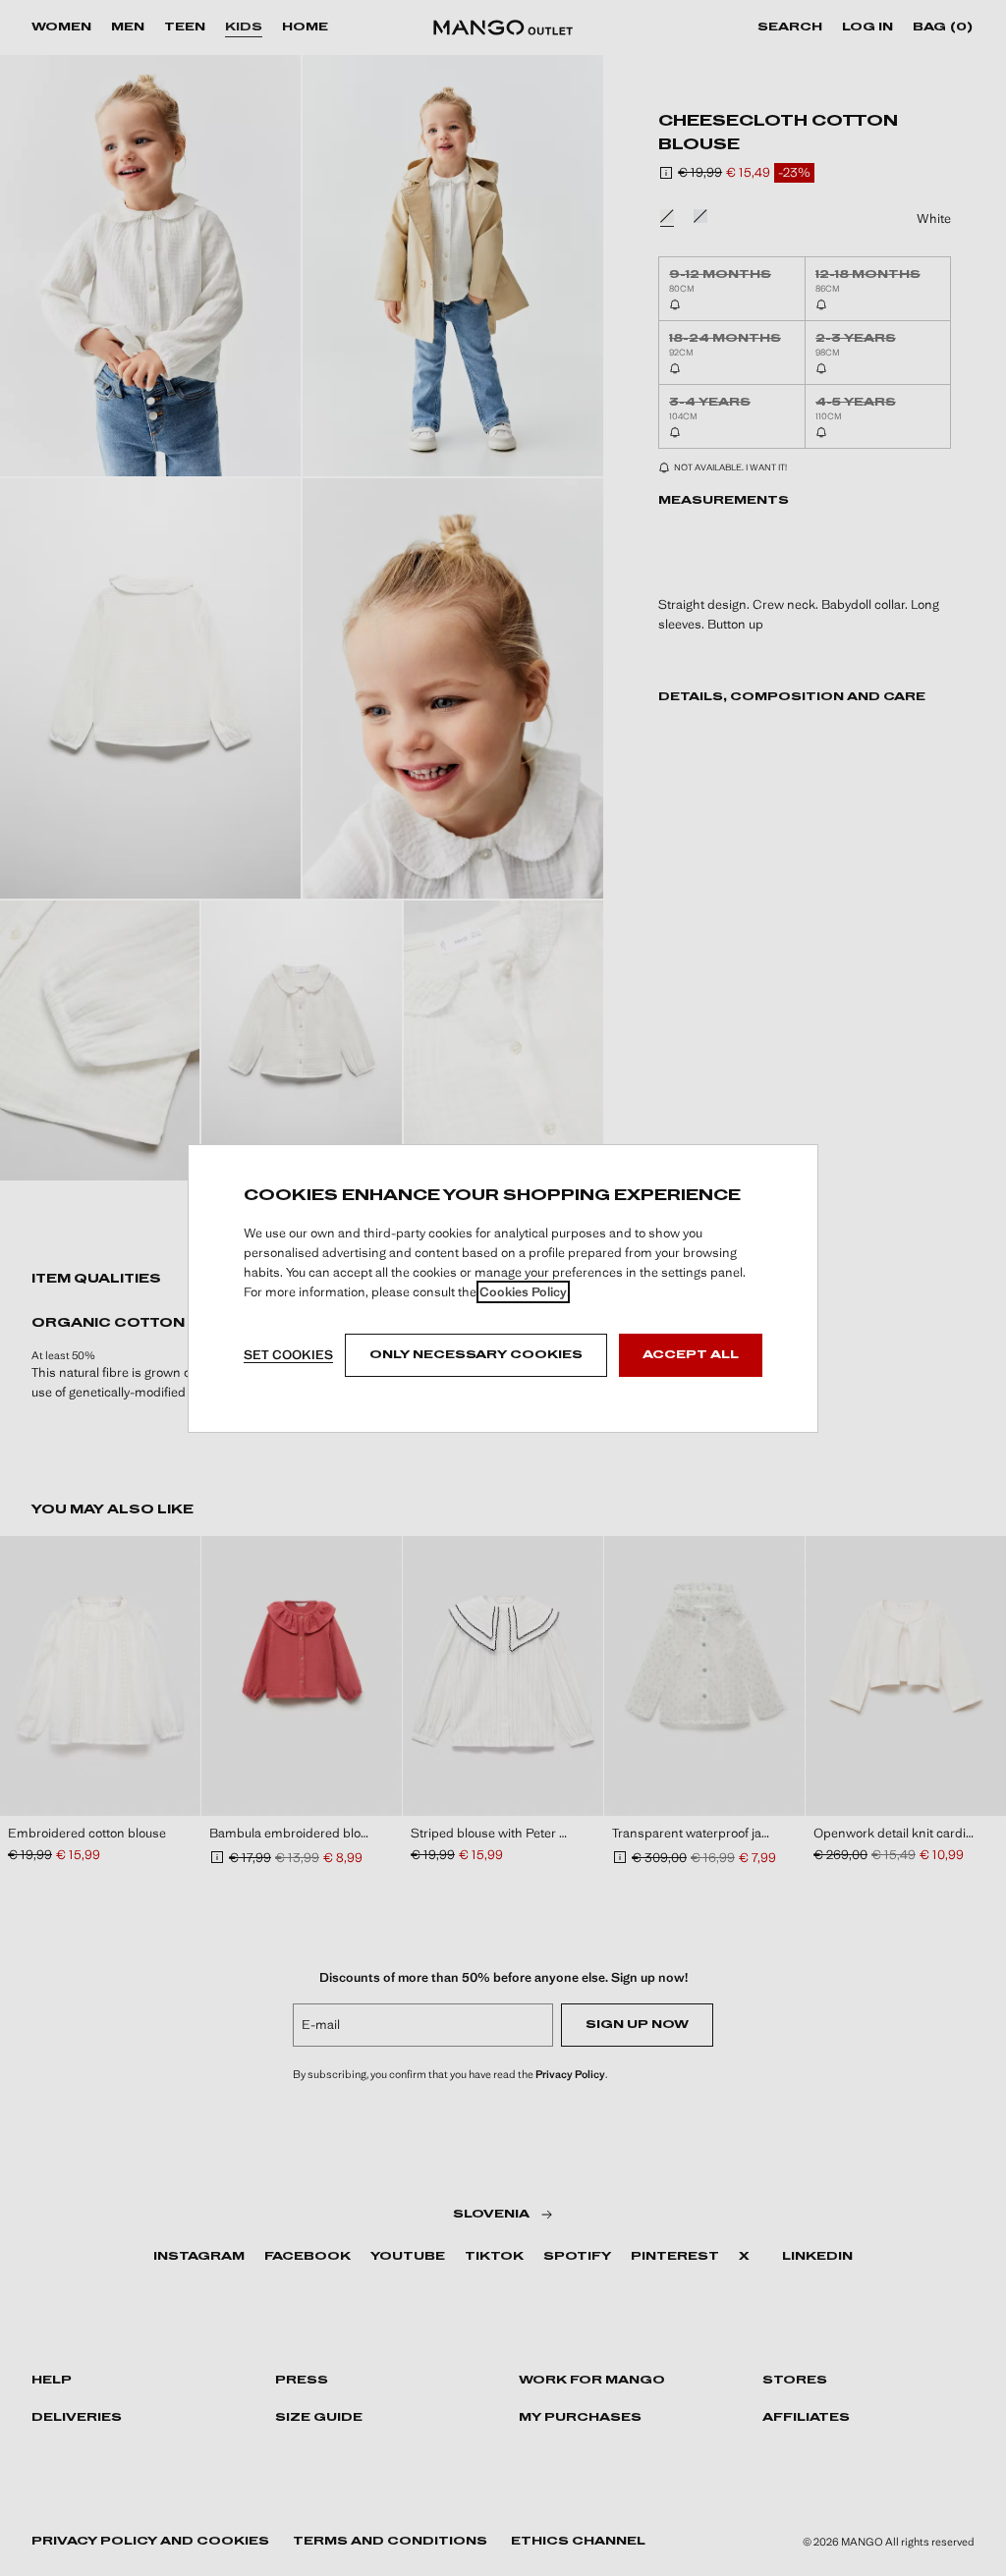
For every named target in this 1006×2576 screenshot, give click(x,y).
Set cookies (288, 1355)
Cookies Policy (523, 1292)
